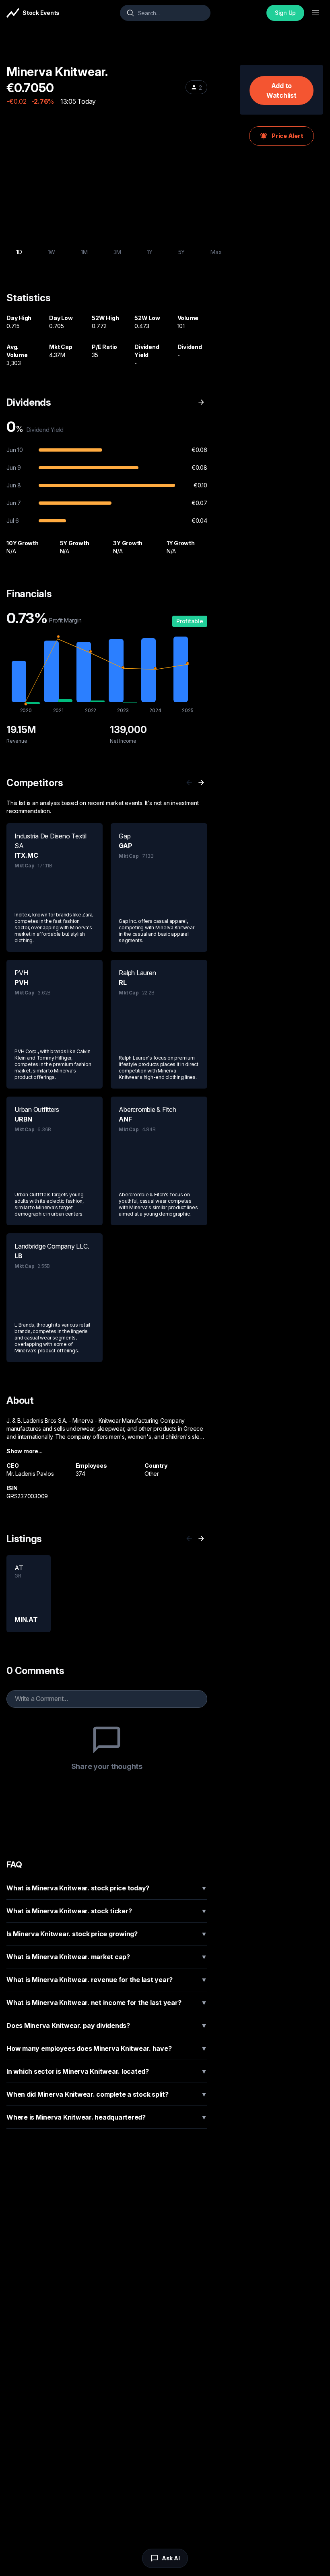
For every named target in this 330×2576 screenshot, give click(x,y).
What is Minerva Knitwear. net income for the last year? (107, 2003)
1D (19, 252)
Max (216, 252)
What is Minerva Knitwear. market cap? (107, 1957)
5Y (182, 252)
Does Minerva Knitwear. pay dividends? (107, 2025)
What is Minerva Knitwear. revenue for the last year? (107, 1980)
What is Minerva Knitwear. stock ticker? (107, 1911)
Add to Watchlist (282, 90)
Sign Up (285, 13)
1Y (150, 252)
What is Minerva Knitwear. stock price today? (107, 1888)
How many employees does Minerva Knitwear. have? (107, 2048)
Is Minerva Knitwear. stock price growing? (107, 1934)
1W (52, 252)
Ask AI (171, 2558)
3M (118, 252)
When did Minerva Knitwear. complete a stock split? (107, 2094)
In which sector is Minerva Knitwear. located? (107, 2071)
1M (84, 252)
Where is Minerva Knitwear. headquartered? (107, 2117)
